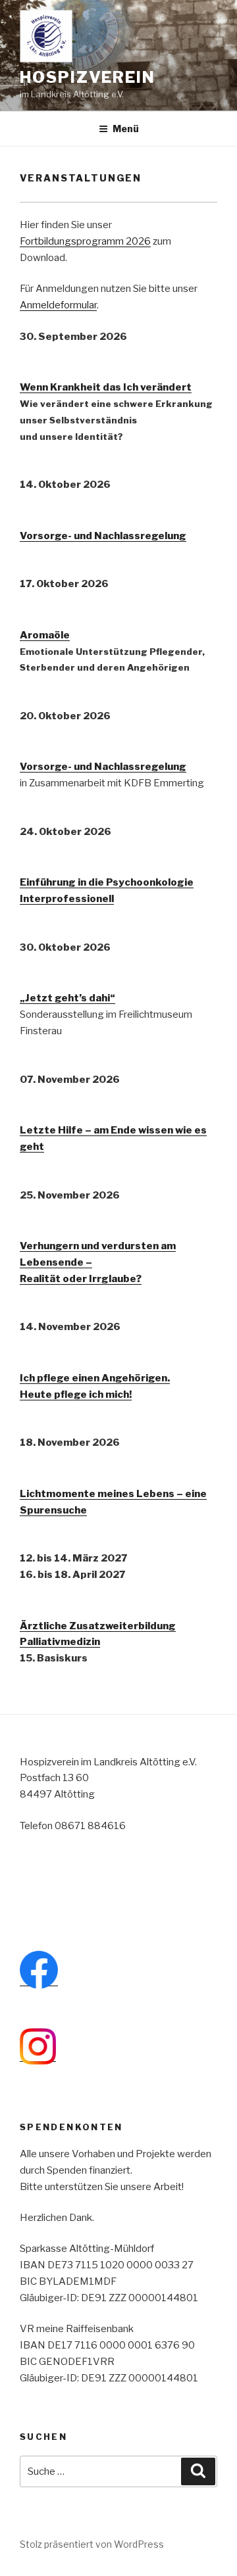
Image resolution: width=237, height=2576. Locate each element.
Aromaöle (45, 635)
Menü (126, 129)
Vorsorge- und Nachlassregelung (103, 767)
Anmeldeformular (58, 305)
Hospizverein (88, 77)
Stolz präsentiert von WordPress (92, 2544)
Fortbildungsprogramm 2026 (85, 241)
